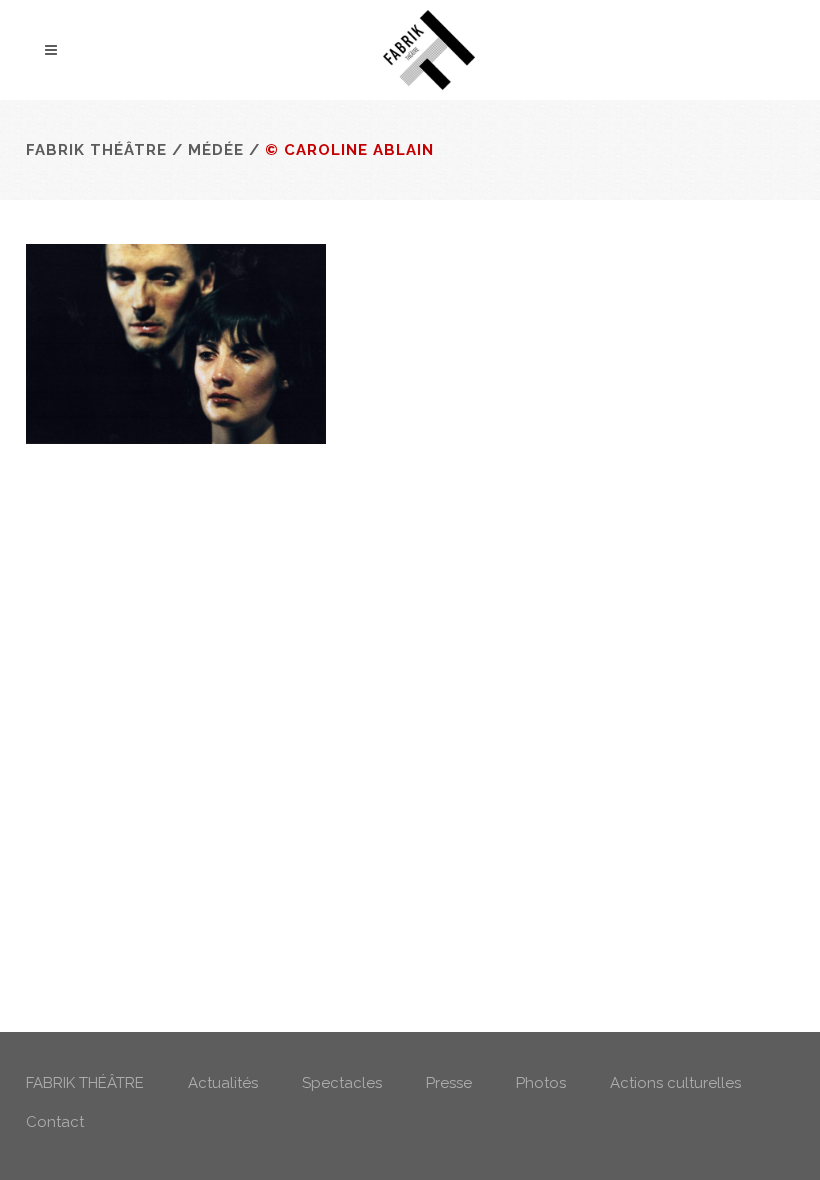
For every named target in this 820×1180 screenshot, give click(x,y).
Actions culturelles (675, 1083)
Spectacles (342, 1083)
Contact (55, 1122)
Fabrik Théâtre (96, 150)
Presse (449, 1083)
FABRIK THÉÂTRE (85, 1083)
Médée (216, 150)
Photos (541, 1083)
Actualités (223, 1083)
